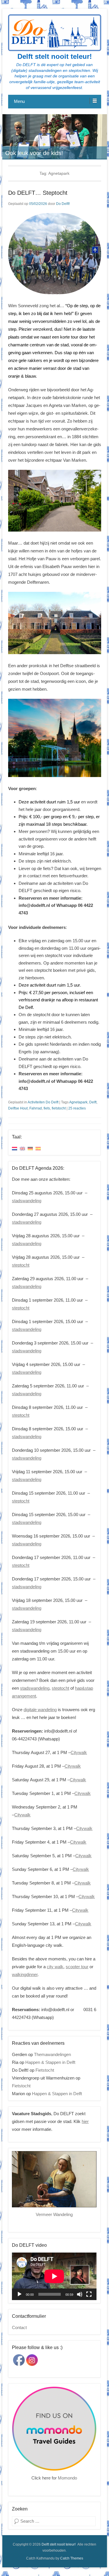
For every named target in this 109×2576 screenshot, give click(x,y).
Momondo (67, 2478)
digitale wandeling (40, 1710)
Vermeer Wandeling (54, 2214)
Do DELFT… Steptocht (38, 193)
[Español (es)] (38, 1148)
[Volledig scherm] (89, 2294)
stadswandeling (27, 1201)
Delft (93, 1102)
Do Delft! (63, 204)
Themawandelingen (52, 2054)
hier (85, 2121)
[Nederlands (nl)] (15, 1148)
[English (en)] (22, 1148)
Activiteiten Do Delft (43, 1102)
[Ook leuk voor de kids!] (55, 137)
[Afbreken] (80, 2294)
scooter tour (77, 1967)
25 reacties (77, 1108)
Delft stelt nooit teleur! (55, 56)
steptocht (21, 1265)
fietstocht (59, 1108)
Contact (19, 2327)
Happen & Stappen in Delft (50, 2062)
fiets (47, 1108)
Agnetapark (78, 1102)
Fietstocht (45, 2070)
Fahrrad (36, 1108)
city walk (55, 1967)
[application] (54, 2276)
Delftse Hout (18, 1108)
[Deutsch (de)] (30, 1148)
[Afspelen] (19, 2294)
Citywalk (79, 1752)
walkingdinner (25, 1974)
